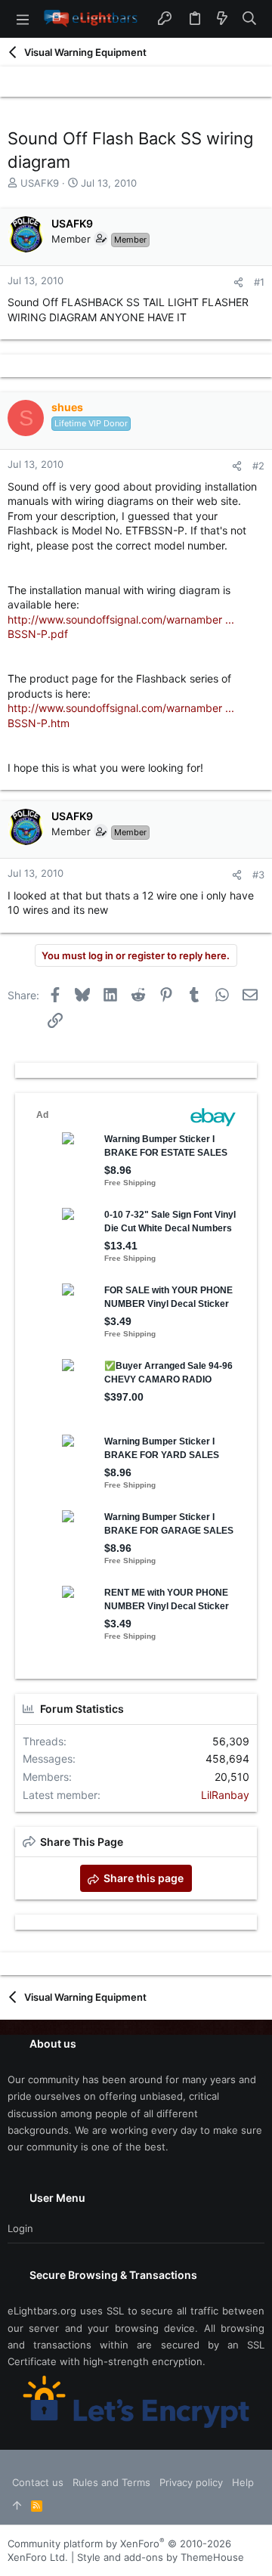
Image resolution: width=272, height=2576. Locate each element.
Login (20, 2228)
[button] (23, 19)
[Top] (17, 2506)
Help (243, 2482)
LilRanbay (225, 1795)
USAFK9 (40, 183)
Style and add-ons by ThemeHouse (161, 2557)
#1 (259, 282)
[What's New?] (222, 19)
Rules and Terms (111, 2482)
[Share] (238, 282)
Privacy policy (191, 2482)
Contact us (38, 2482)
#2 (258, 466)
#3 (258, 875)
